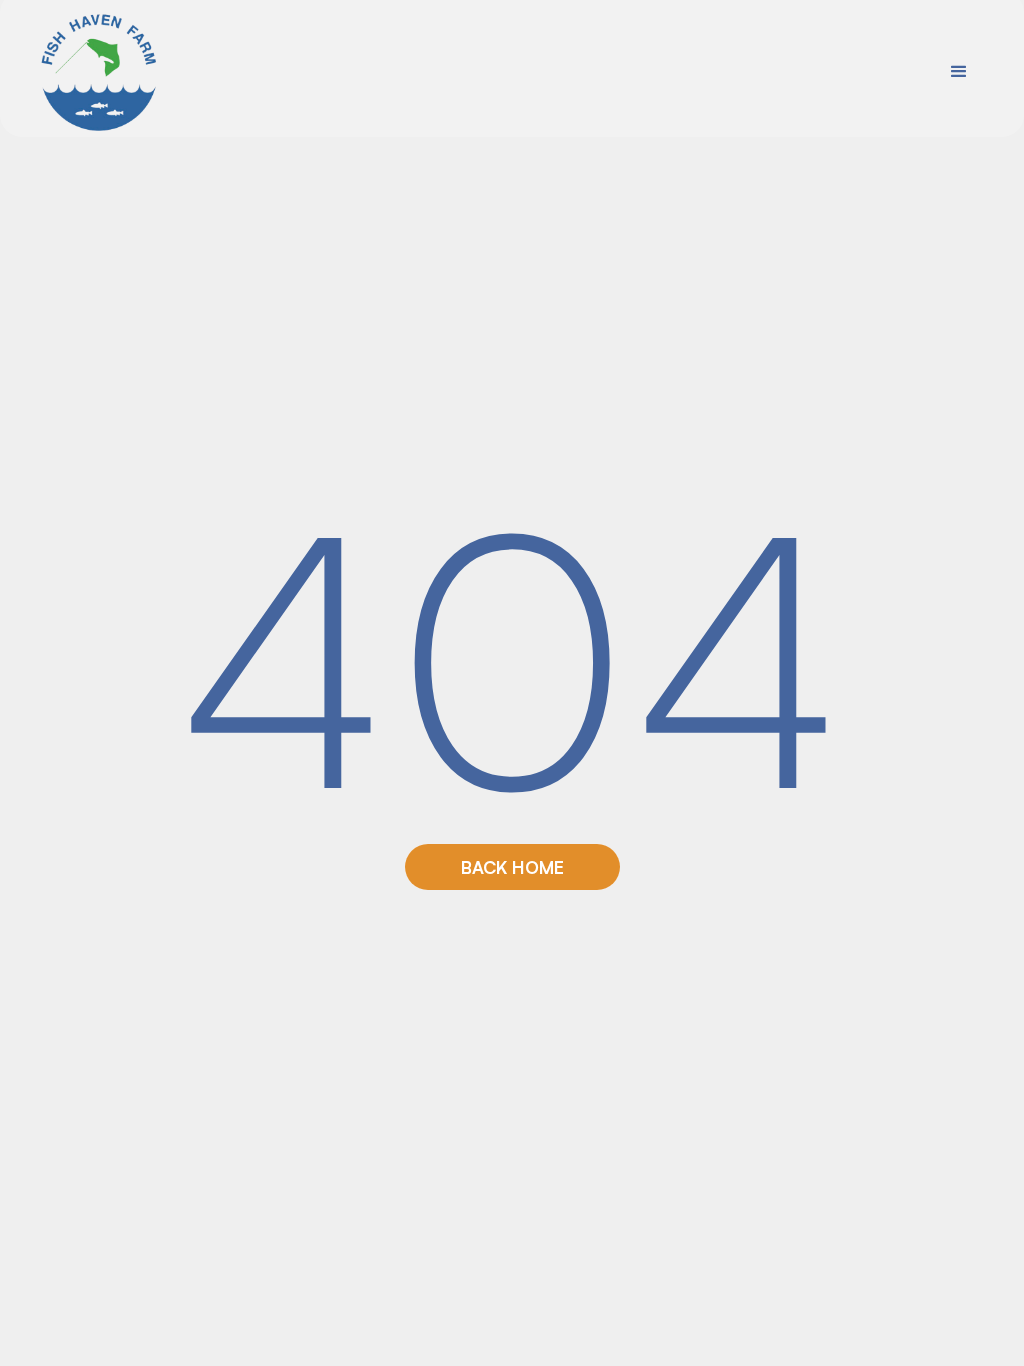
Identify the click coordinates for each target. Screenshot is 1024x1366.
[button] (959, 72)
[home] (100, 72)
